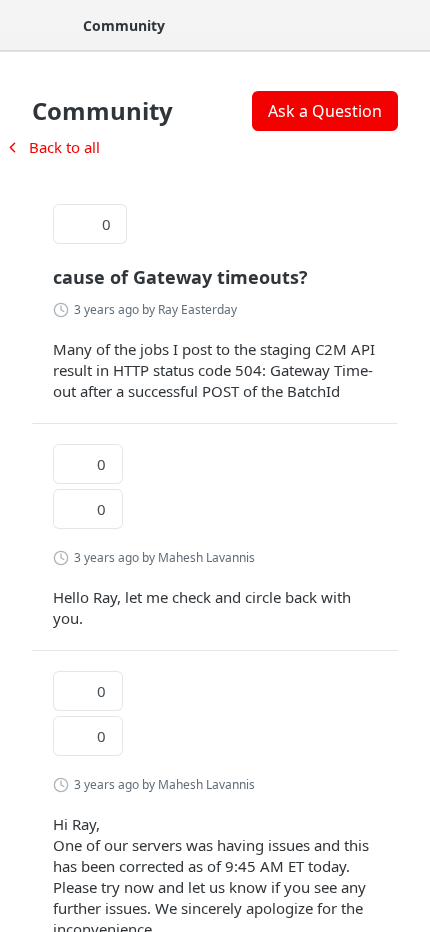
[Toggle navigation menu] (36, 25)
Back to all (52, 147)
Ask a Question (325, 111)
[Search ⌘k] (404, 25)
